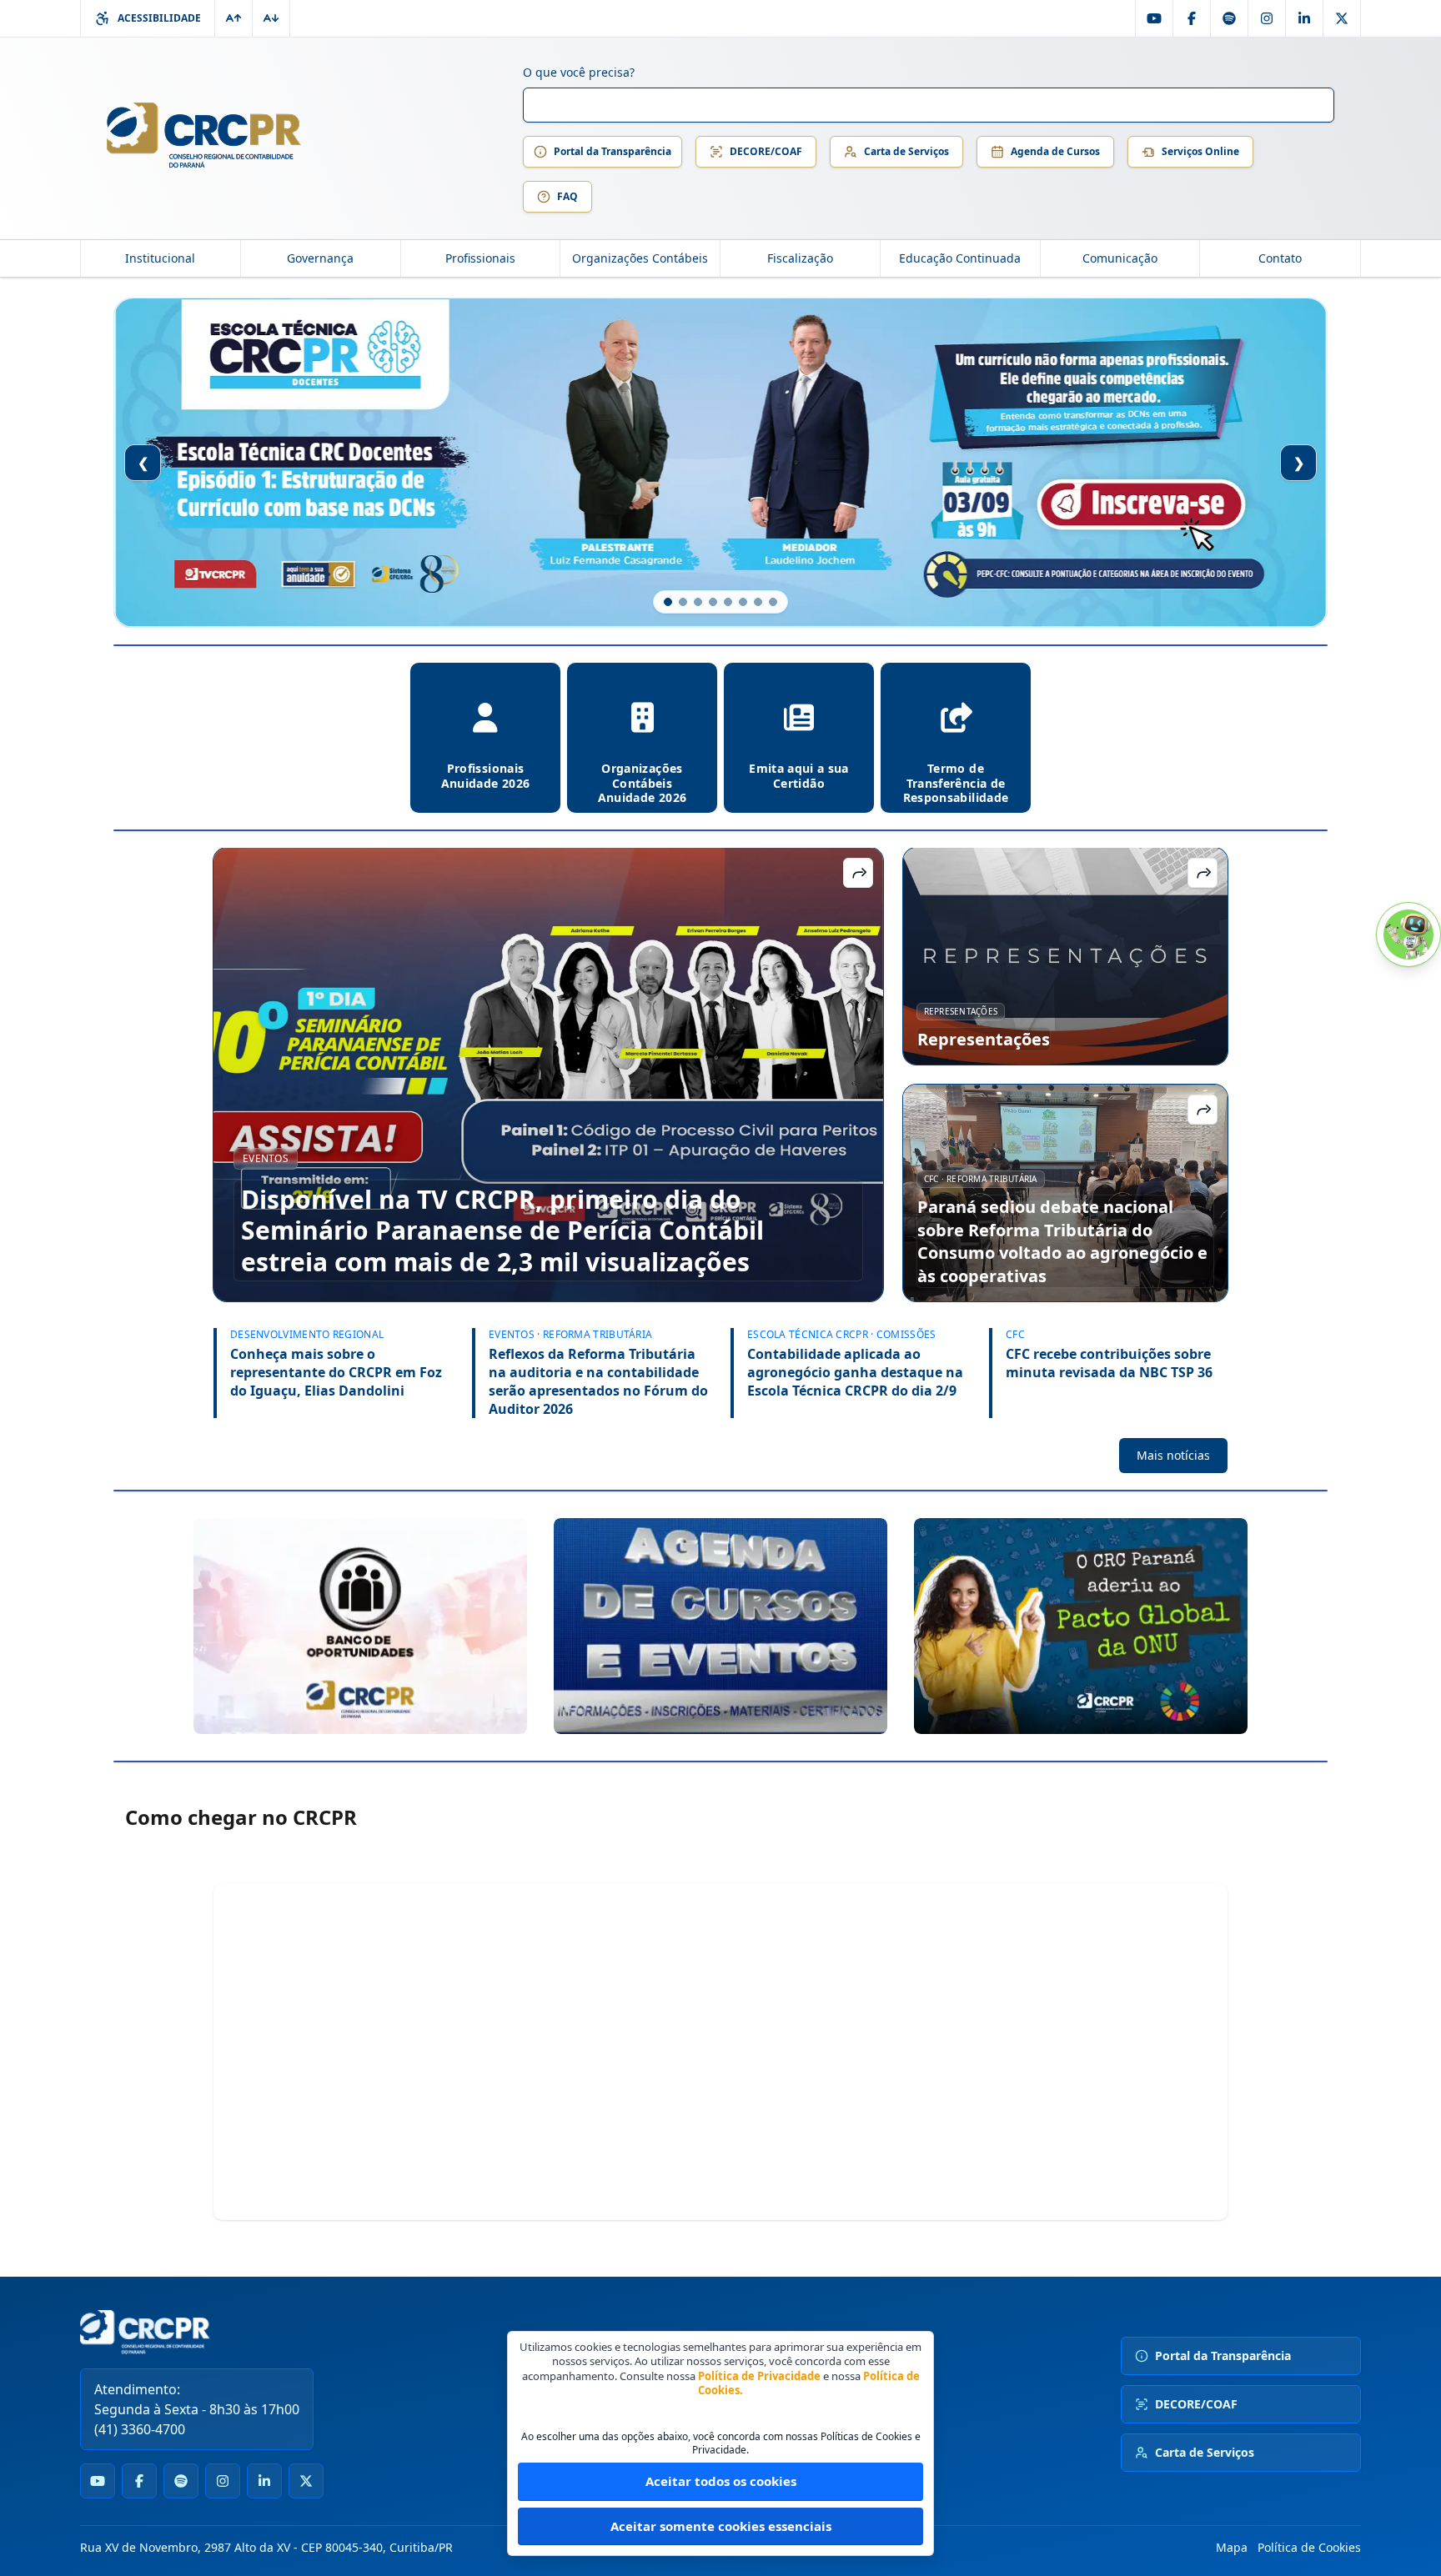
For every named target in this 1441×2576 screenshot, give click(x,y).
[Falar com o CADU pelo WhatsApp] (1408, 935)
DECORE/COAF (766, 151)
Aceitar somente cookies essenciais (721, 2526)
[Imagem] (360, 1626)
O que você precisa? (579, 72)
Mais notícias (1173, 1455)
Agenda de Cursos (1055, 151)
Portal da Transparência (613, 151)
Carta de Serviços (906, 151)
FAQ (567, 196)
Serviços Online (1200, 151)
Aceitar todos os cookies (721, 2481)
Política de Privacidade (759, 2376)
